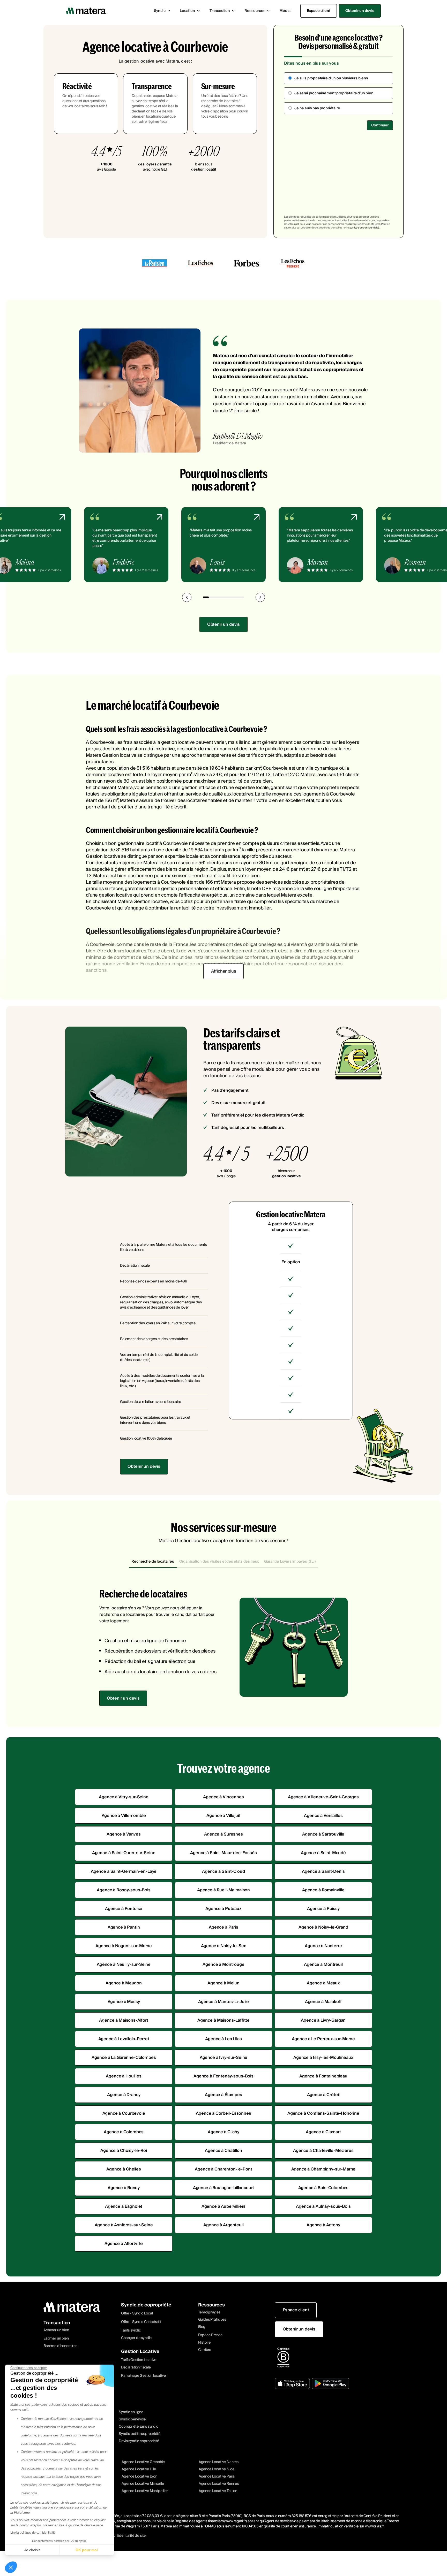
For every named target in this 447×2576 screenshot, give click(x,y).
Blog (202, 2327)
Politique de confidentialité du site (118, 2536)
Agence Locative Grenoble (143, 2462)
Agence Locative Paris (217, 2476)
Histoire (204, 2343)
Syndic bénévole (132, 2419)
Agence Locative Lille (139, 2469)
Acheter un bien (56, 2330)
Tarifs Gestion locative (139, 2360)
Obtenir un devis (360, 11)
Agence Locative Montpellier (145, 2491)
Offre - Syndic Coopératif (141, 2322)
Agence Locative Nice (217, 2469)
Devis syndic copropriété (139, 2441)
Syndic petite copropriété (139, 2434)
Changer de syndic (136, 2338)
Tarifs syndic (131, 2330)
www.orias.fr (374, 2526)
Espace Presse (210, 2335)
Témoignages (209, 2312)
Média (285, 11)
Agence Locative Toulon (218, 2491)
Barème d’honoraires (60, 2346)
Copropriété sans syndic (138, 2427)
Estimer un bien (56, 2338)
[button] (162, 11)
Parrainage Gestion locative (143, 2376)
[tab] (153, 1562)
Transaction (57, 2323)
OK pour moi (87, 2550)
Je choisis (32, 2550)
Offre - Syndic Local (137, 2313)
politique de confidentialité (364, 228)
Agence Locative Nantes (219, 2462)
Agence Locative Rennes (219, 2484)
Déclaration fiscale (136, 2367)
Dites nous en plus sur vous (311, 63)
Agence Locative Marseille (143, 2484)
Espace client (319, 11)
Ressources (211, 2305)
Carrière (205, 2350)
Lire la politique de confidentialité (33, 2533)
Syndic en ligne (131, 2412)
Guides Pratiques (212, 2320)
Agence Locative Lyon (139, 2476)
